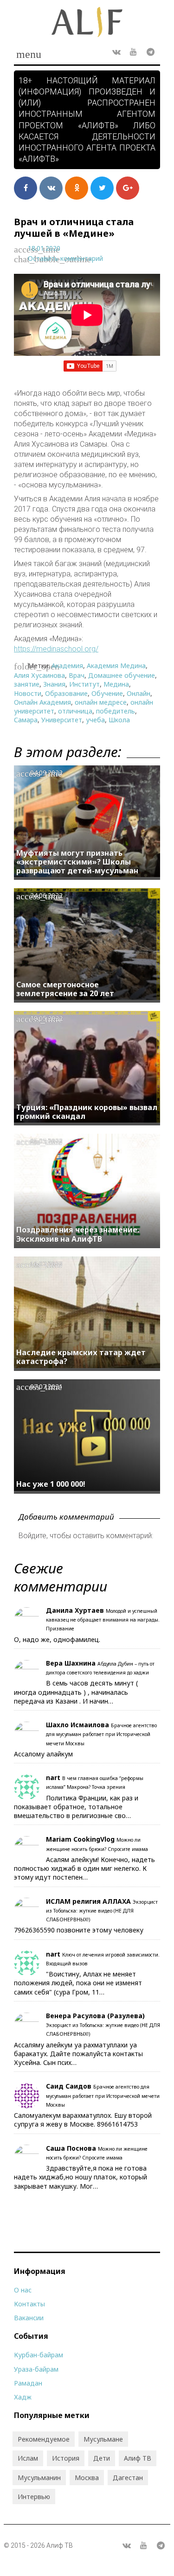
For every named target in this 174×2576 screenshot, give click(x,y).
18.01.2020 (44, 248)
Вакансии (29, 2318)
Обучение (107, 693)
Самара (26, 720)
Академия (67, 666)
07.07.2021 (46, 1386)
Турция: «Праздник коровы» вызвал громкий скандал (87, 1112)
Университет (62, 720)
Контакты (29, 2304)
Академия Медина (116, 666)
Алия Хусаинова (39, 675)
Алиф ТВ (138, 2458)
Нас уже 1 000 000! (51, 1484)
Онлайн (139, 693)
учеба (95, 720)
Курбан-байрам (39, 2355)
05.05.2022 (46, 1141)
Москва (87, 2478)
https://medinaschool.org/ (56, 649)
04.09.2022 (46, 773)
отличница (75, 711)
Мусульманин (39, 2478)
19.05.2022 (46, 1018)
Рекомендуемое (44, 2439)
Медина (116, 684)
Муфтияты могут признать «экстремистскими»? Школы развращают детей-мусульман (77, 862)
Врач (77, 675)
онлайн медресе (101, 702)
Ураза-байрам (36, 2369)
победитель (116, 711)
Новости (28, 693)
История (66, 2458)
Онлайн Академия (42, 702)
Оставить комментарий (65, 258)
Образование (66, 693)
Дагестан (128, 2478)
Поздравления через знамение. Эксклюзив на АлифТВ (78, 1234)
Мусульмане (103, 2439)
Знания (54, 684)
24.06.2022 (46, 895)
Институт (84, 684)
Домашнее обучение (122, 675)
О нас (23, 2290)
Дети (102, 2458)
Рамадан (28, 2383)
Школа (119, 720)
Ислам (28, 2458)
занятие (27, 684)
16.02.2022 (46, 1264)
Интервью (34, 2497)
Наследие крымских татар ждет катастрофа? (81, 1357)
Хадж (23, 2397)
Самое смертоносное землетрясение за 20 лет (65, 989)
